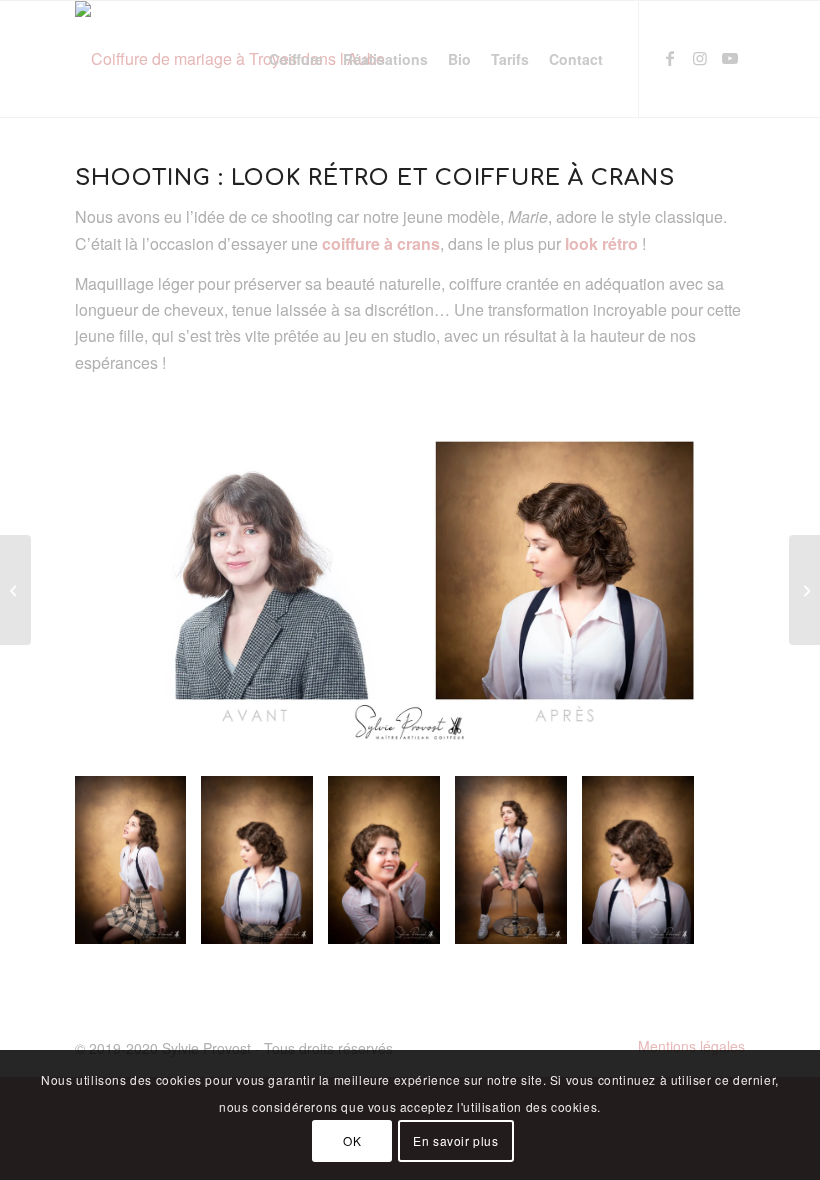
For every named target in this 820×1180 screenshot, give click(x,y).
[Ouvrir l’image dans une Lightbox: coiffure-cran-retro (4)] (545, 922)
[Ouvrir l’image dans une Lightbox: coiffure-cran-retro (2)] (291, 922)
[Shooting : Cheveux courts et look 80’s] (15, 590)
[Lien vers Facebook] (670, 58)
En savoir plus (455, 1140)
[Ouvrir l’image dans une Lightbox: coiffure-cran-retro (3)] (418, 922)
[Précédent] (120, 860)
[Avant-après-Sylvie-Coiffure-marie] (410, 570)
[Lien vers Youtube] (730, 58)
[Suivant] (700, 860)
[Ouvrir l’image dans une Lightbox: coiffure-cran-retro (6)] (672, 922)
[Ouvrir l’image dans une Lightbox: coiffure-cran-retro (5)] (164, 922)
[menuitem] (296, 59)
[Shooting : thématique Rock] (804, 590)
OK (352, 1140)
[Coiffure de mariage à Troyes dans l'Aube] (230, 59)
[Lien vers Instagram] (700, 58)
